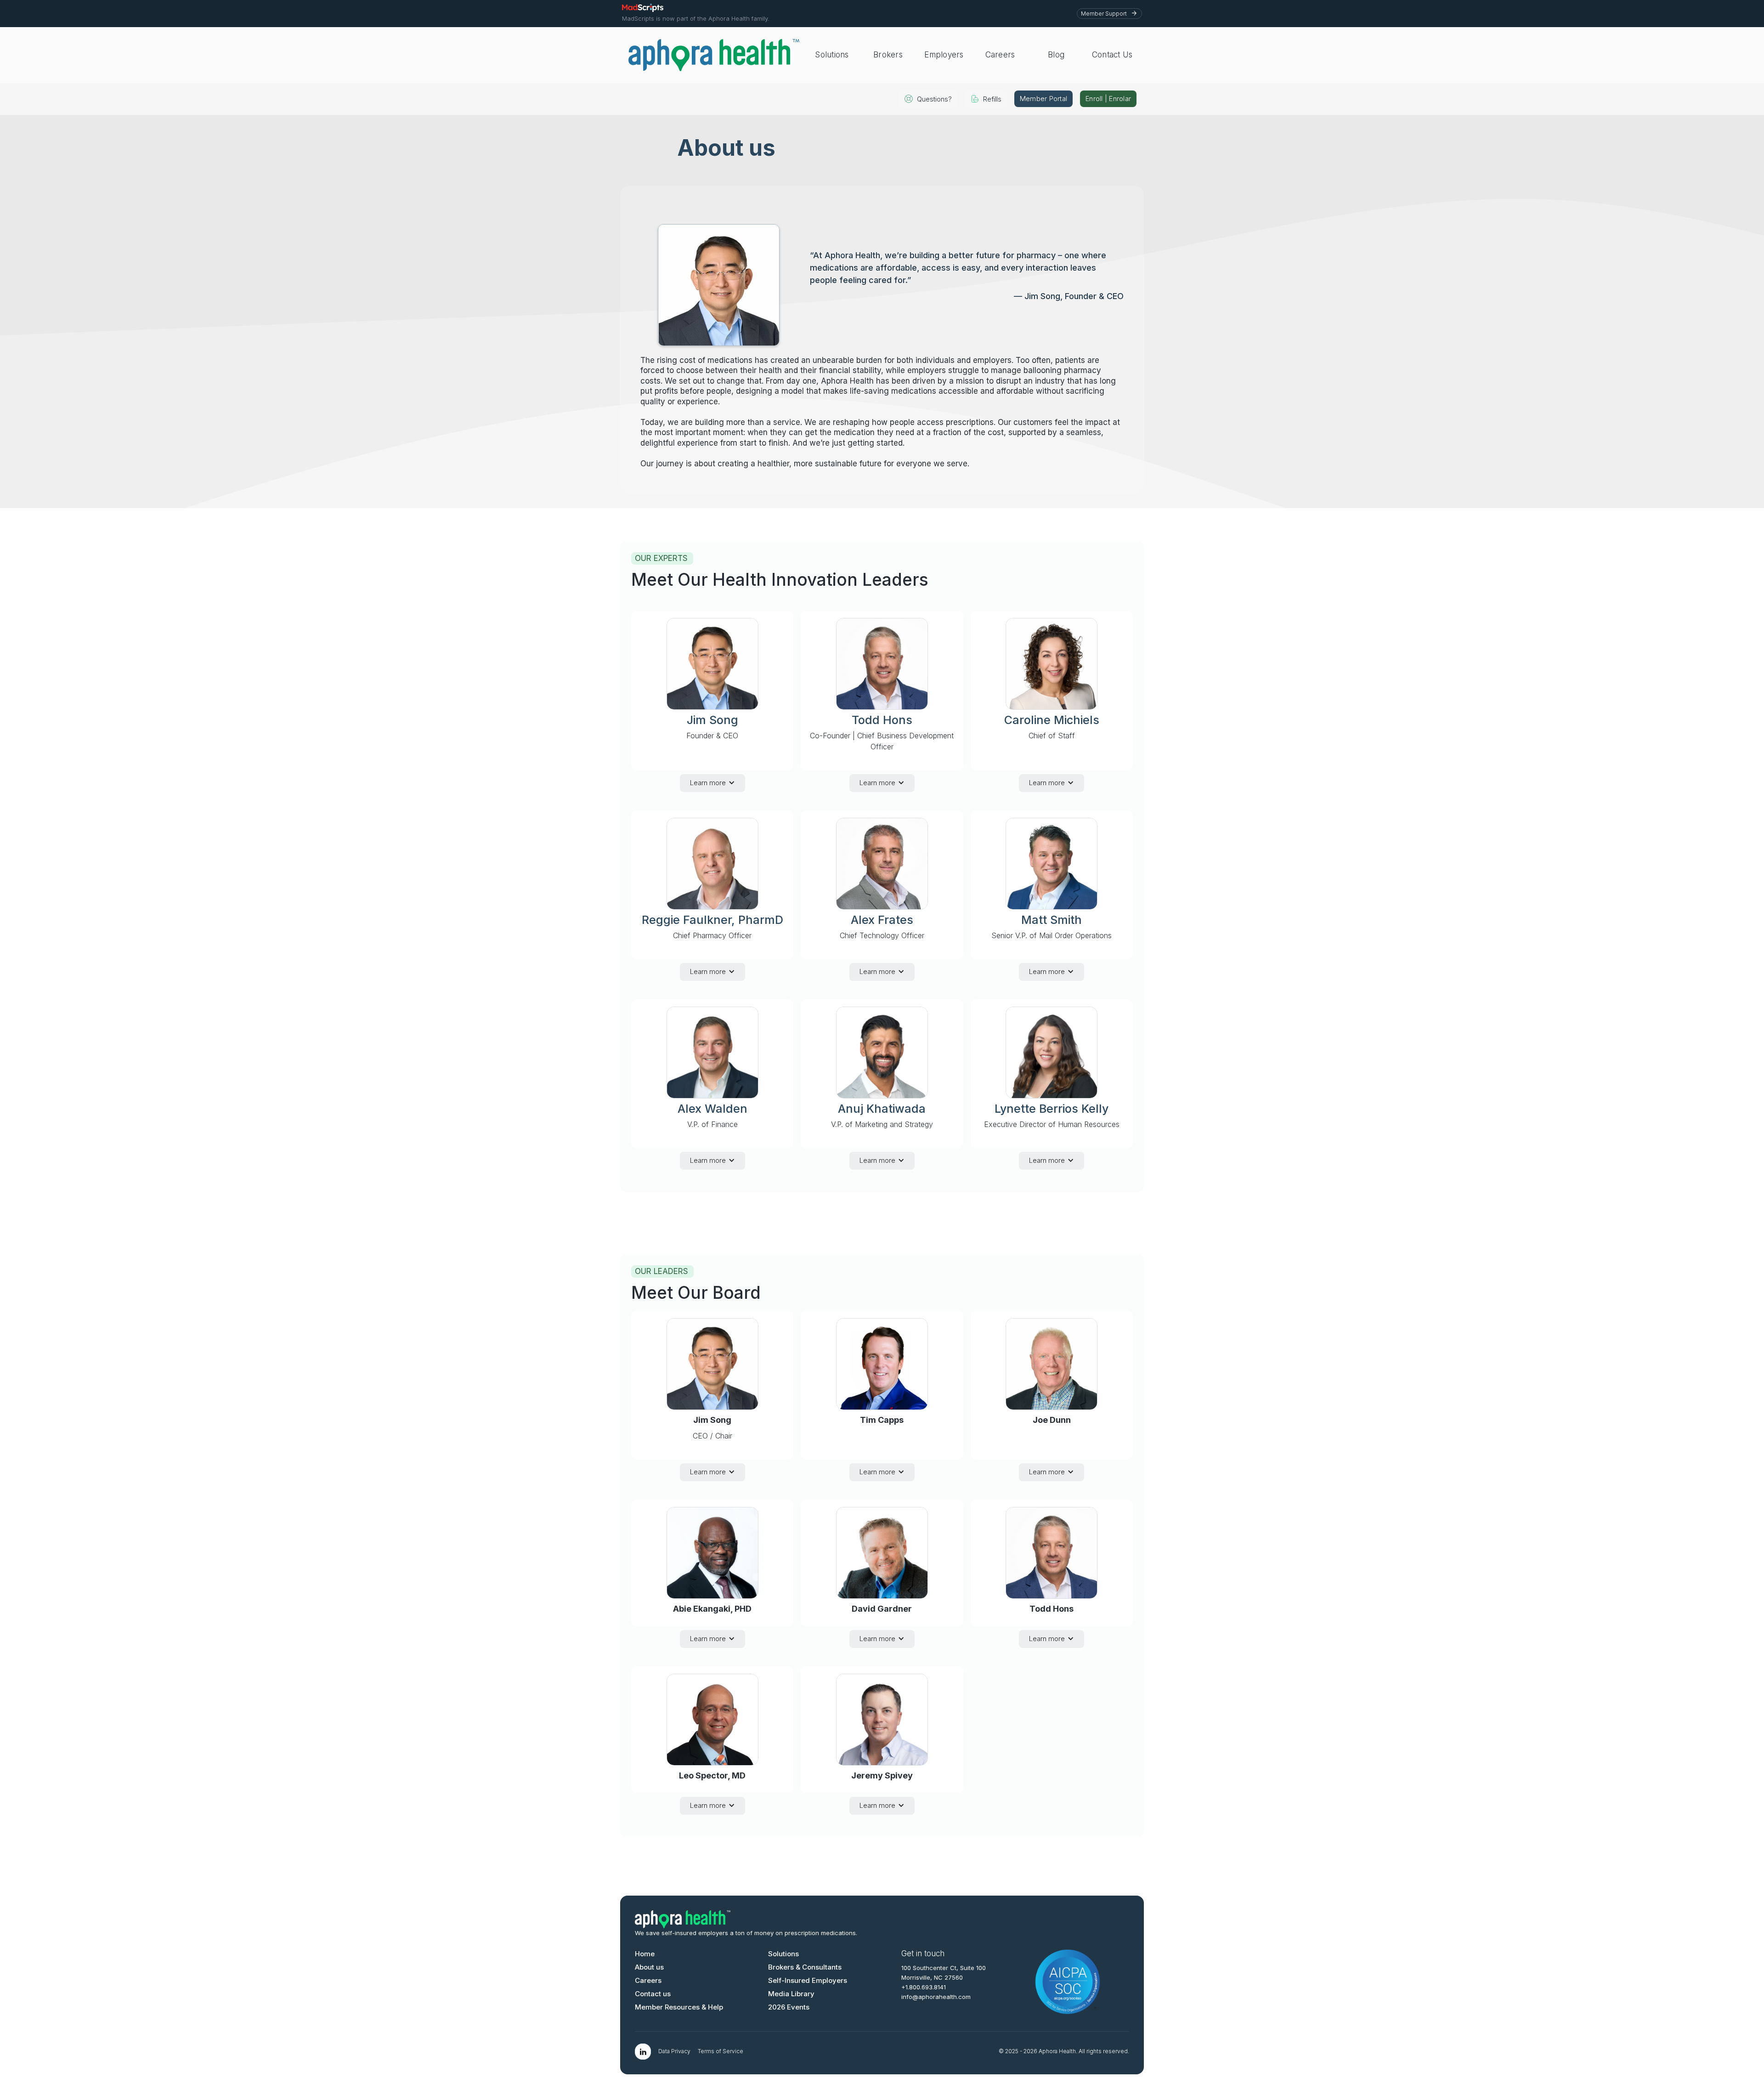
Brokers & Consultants (805, 1967)
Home (645, 1954)
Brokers (888, 55)
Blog (1056, 55)
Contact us (653, 1994)
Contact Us (1112, 55)
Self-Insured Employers (808, 1980)
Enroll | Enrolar (1108, 99)
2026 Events (789, 2007)
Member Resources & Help (679, 2007)
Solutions (832, 55)
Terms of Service (721, 2051)
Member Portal (1043, 99)
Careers (1000, 55)
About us (649, 1967)
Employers (944, 55)
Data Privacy (674, 2051)
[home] (714, 55)
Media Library (791, 1994)
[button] (712, 783)
